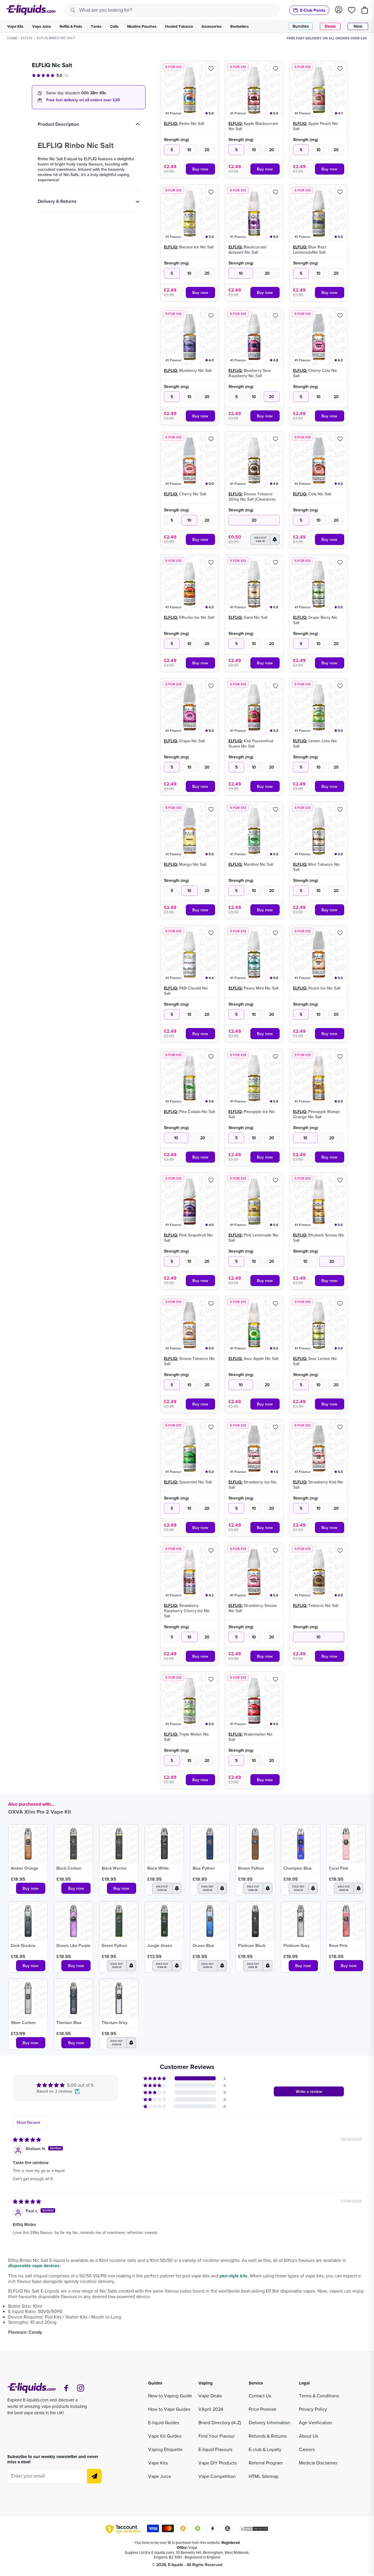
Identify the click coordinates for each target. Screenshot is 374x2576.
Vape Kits (158, 2463)
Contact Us (260, 2396)
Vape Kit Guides (165, 2436)
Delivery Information (269, 2422)
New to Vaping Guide (170, 2396)
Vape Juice (160, 2476)
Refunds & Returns (268, 2436)
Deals (330, 26)
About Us (308, 2436)
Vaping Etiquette (165, 2449)
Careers (307, 2449)
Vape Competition (217, 2476)
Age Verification (316, 2422)
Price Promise (263, 2409)
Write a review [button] (309, 2091)
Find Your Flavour (217, 2436)
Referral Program (266, 2463)
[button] (265, 539)
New (358, 26)
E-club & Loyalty (265, 2449)
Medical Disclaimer (318, 2463)
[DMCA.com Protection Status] (254, 2530)
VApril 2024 (211, 2409)
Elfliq (27, 38)
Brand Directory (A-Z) (220, 2422)
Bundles (301, 26)
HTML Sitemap (264, 2476)
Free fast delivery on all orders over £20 (83, 100)
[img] (27, 2140)
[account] (339, 10)
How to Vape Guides (169, 2409)
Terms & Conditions (319, 2396)
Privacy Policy (313, 2409)
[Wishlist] (352, 10)
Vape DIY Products (218, 2463)
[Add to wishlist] (211, 69)
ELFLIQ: (171, 123)
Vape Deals (210, 2396)
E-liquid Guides (164, 2422)
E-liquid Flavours (215, 2449)
